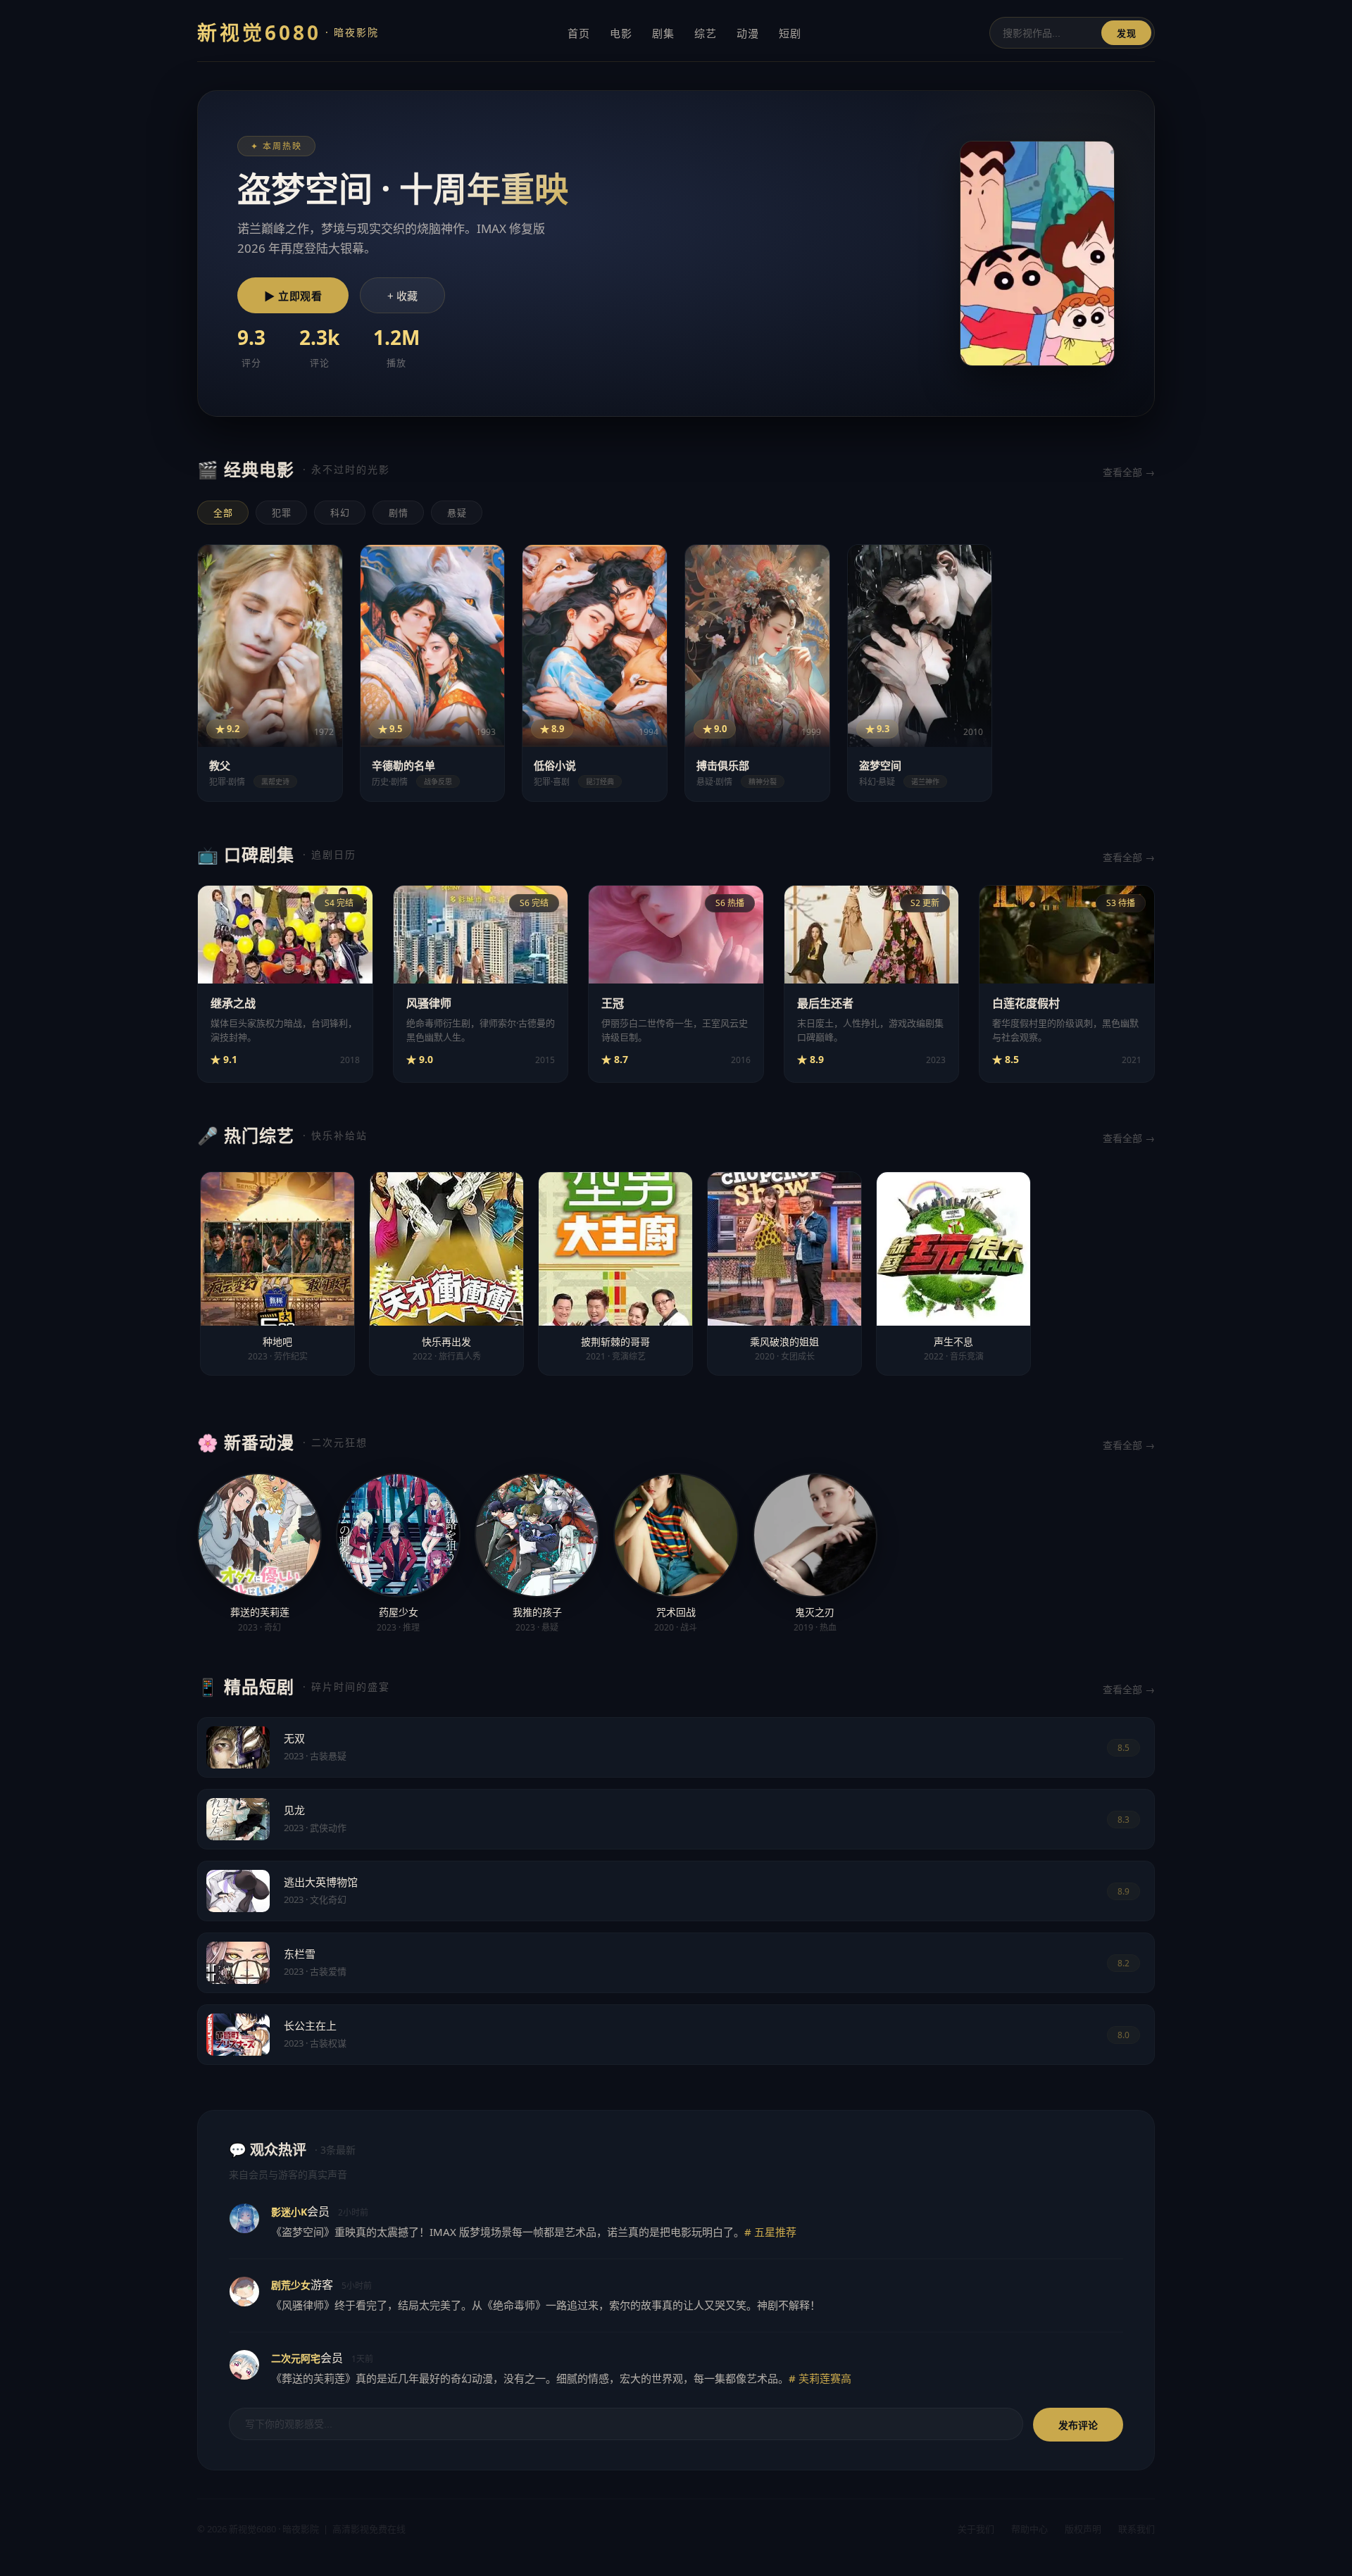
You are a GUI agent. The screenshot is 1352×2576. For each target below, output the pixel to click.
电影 (621, 33)
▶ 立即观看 (293, 296)
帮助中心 (1029, 2529)
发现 (1126, 33)
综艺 (706, 33)
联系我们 (1137, 2529)
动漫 (748, 33)
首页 (579, 33)
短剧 (790, 33)
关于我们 (976, 2529)
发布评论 (1078, 2425)
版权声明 (1083, 2529)
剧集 (663, 33)
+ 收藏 (402, 296)
